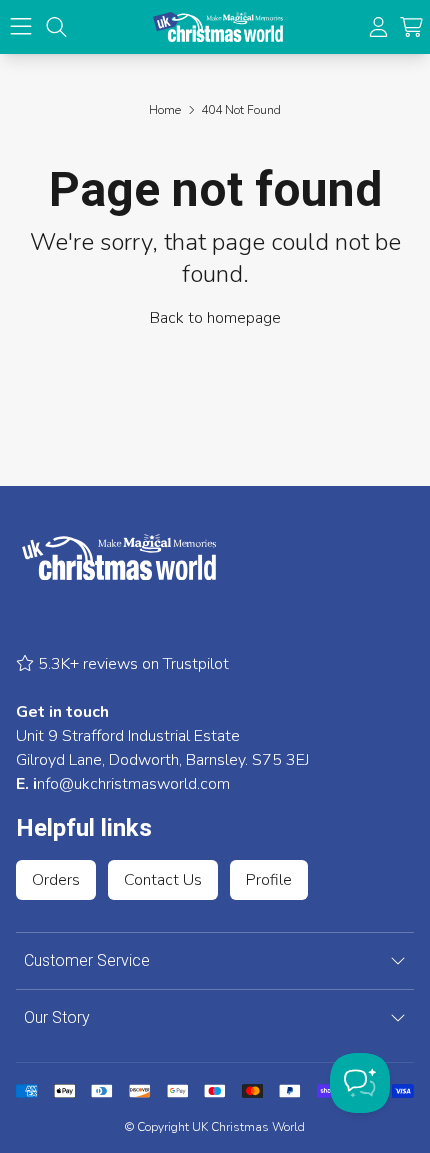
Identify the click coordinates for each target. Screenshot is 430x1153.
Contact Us (163, 880)
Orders (56, 880)
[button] (411, 27)
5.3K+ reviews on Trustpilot (131, 664)
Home (165, 110)
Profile (269, 880)
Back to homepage (215, 318)
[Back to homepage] (218, 27)
